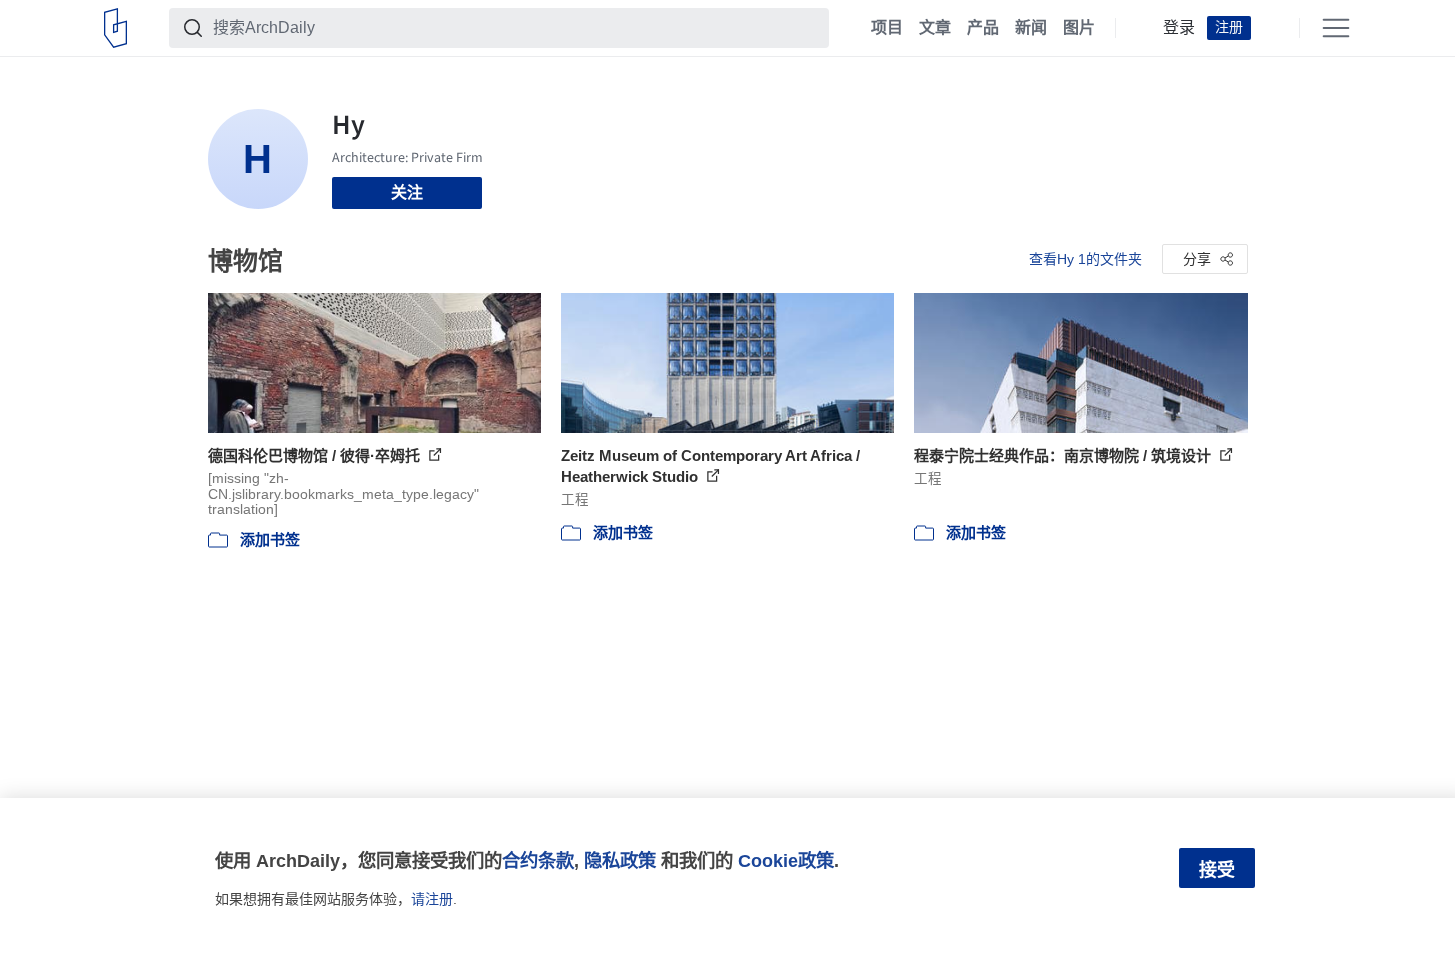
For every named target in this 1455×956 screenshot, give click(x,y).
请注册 (432, 899)
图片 (1079, 28)
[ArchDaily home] (115, 28)
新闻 (1031, 28)
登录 (1179, 28)
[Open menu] (1336, 28)
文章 (935, 28)
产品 (983, 28)
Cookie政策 (786, 860)
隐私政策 (620, 860)
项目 (887, 28)
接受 (1217, 870)
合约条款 (538, 860)
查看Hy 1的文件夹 (1085, 259)
